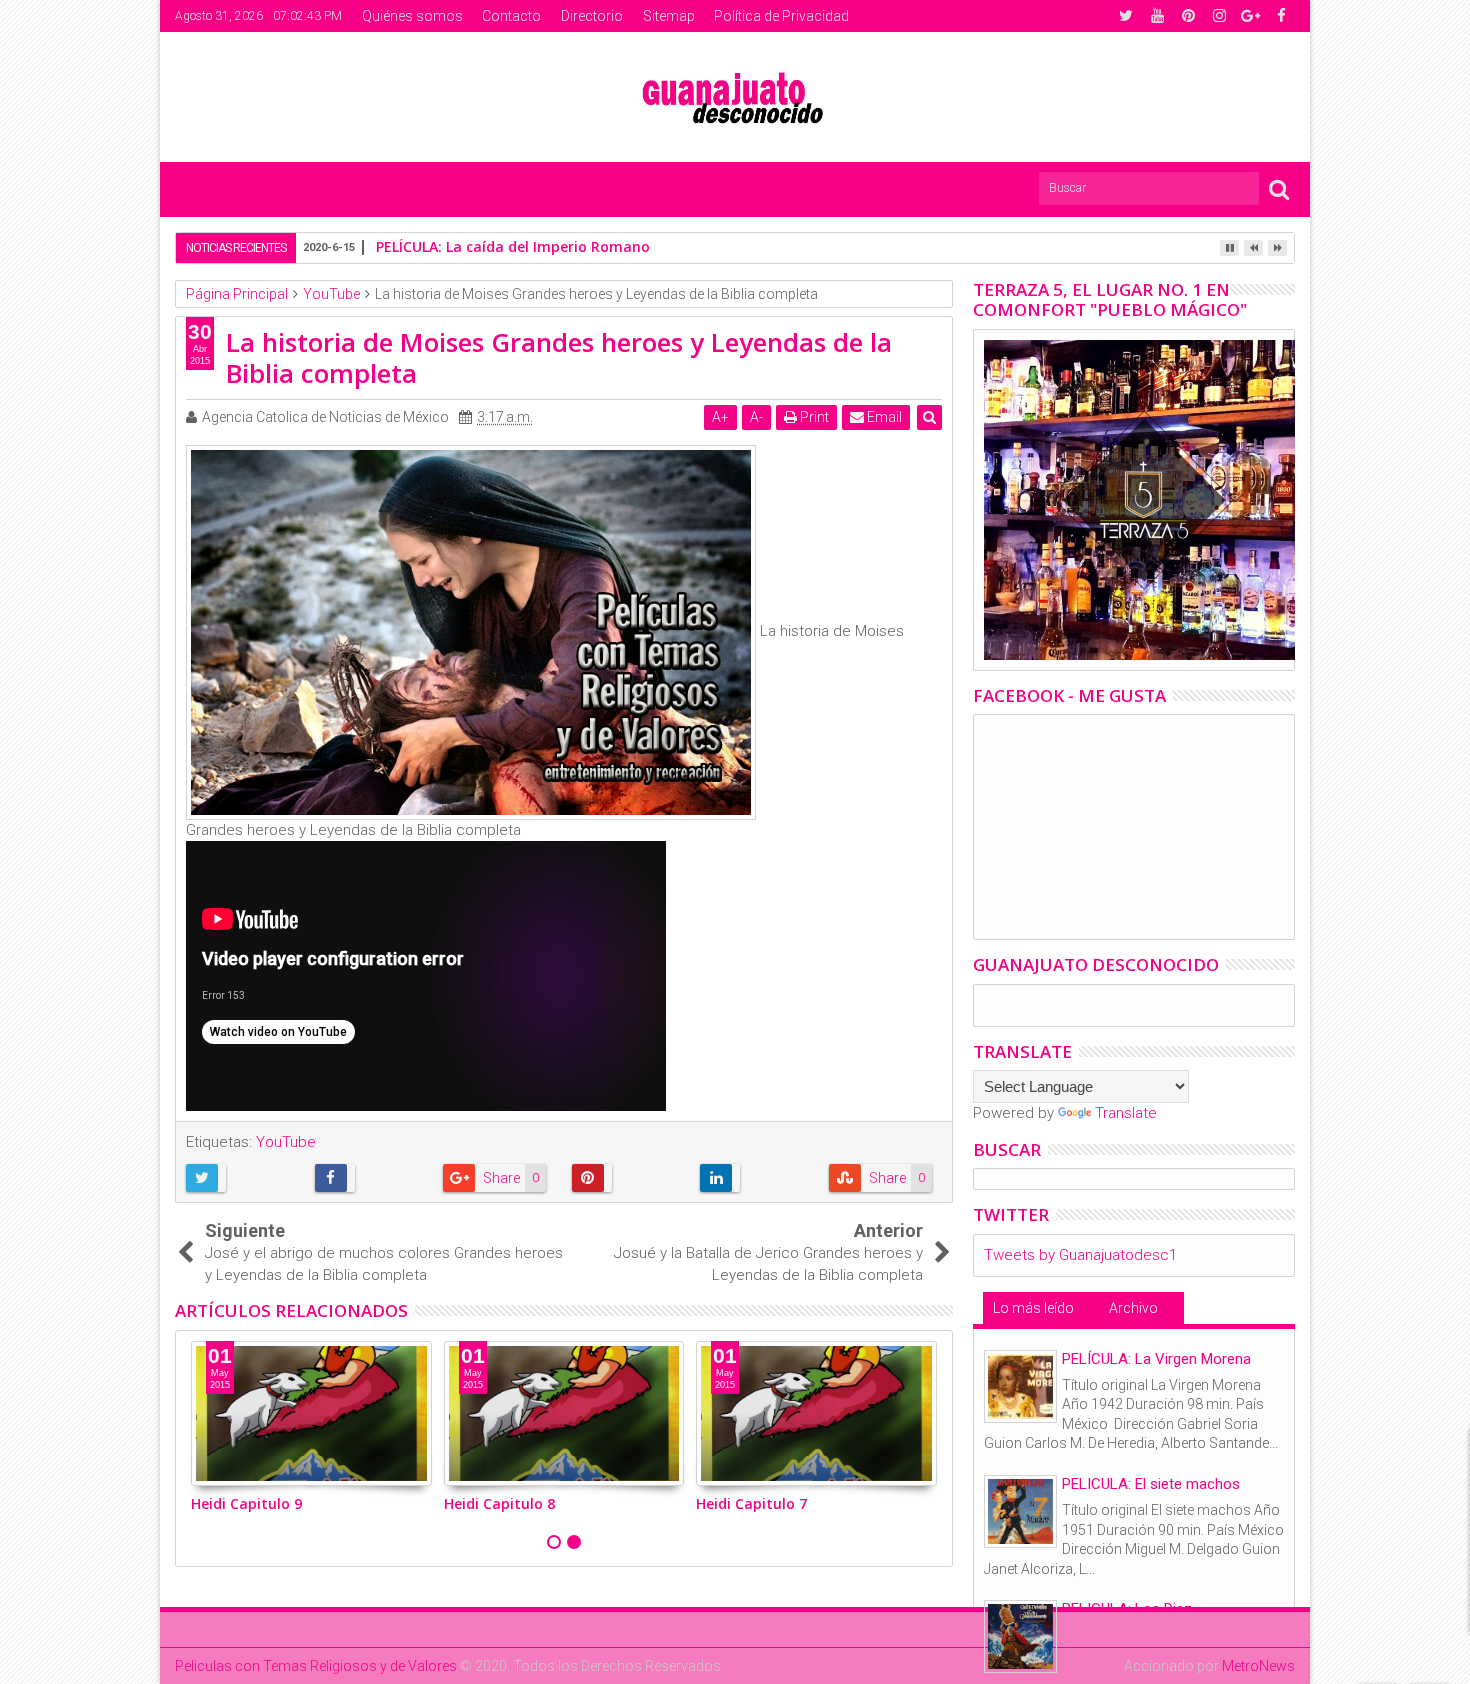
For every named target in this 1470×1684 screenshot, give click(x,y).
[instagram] (1219, 16)
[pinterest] (1188, 16)
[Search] (1279, 188)
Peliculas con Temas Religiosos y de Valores (316, 1666)
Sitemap (669, 16)
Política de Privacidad (781, 16)
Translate (1126, 1113)
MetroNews (1258, 1666)
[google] (1250, 16)
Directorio (592, 16)
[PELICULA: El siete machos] (1020, 1511)
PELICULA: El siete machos (1151, 1484)
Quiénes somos (412, 16)
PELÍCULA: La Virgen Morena (1156, 1359)
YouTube (286, 1142)
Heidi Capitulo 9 (246, 1503)
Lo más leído (1033, 1308)
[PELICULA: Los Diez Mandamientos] (1020, 1636)
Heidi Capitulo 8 (499, 1503)
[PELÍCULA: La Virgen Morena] (1020, 1386)
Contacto (511, 16)
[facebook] (1281, 16)
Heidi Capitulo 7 (751, 1503)
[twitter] (1126, 16)
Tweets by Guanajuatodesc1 (1080, 1255)
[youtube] (1157, 16)
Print (813, 417)
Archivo (1133, 1308)
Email (883, 417)
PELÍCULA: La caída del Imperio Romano (513, 246)
